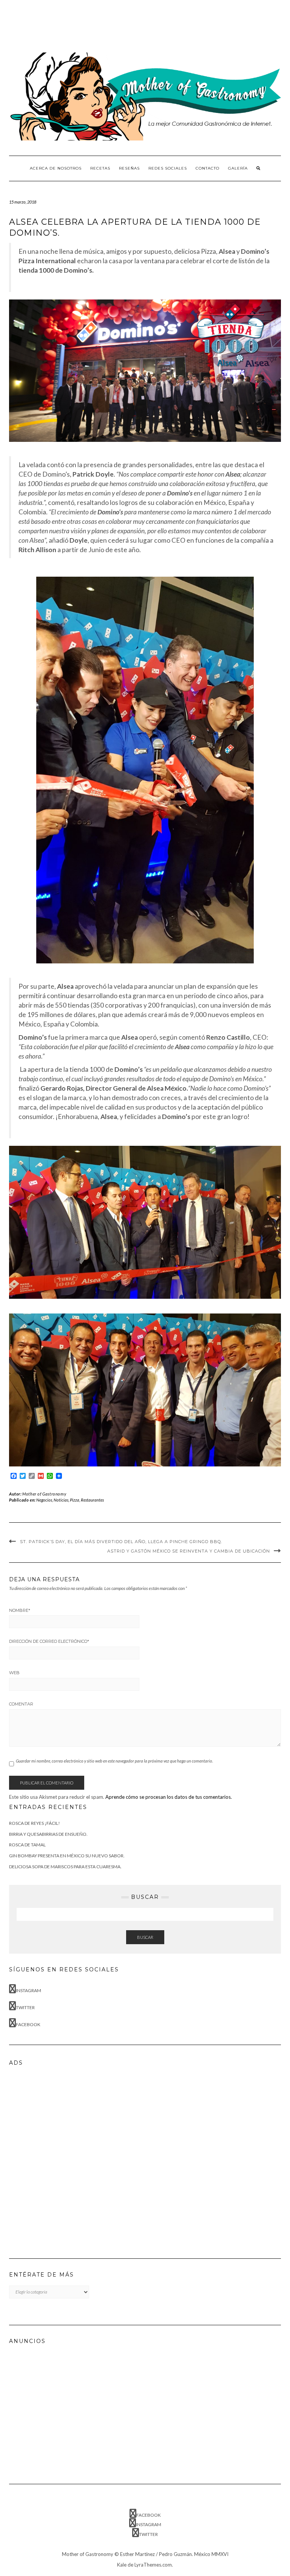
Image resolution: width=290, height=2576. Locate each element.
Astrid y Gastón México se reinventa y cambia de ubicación (189, 1551)
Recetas (100, 168)
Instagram (29, 1990)
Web (14, 1673)
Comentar (21, 1704)
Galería (238, 168)
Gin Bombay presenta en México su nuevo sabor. (67, 1856)
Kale (122, 2565)
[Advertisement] (147, 25)
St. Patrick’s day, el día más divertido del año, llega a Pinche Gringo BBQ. (121, 1542)
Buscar (145, 1937)
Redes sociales (168, 168)
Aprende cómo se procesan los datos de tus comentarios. (169, 1797)
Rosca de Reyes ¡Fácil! (35, 1823)
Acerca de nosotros (56, 168)
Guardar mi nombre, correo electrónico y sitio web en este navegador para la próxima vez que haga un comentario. (114, 1761)
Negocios (44, 1500)
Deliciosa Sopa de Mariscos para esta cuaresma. (65, 1867)
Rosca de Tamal (27, 1845)
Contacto (207, 168)
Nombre (20, 1610)
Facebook (28, 2024)
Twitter (25, 2007)
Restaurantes (92, 1500)
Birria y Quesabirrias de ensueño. (48, 1834)
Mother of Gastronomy (44, 1494)
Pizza (75, 1500)
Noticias (61, 1500)
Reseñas (129, 168)
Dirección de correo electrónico (49, 1641)
